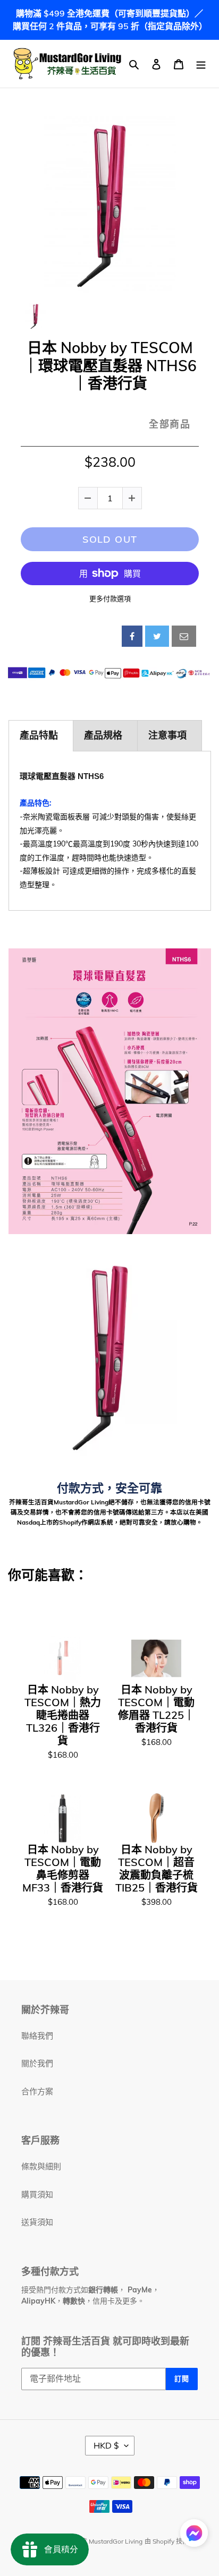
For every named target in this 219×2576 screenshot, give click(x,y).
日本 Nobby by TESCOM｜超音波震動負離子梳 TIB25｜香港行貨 (157, 1869)
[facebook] (132, 636)
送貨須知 (37, 2222)
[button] (194, 2535)
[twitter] (157, 636)
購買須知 (37, 2194)
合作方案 (37, 2091)
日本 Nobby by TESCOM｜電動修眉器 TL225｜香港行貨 (156, 1709)
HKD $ (106, 2445)
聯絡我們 (37, 2036)
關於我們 (37, 2063)
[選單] (201, 64)
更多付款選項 (110, 598)
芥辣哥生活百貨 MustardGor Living (92, 2541)
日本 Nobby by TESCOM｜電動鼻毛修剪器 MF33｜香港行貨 (63, 1869)
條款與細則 (41, 2166)
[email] (184, 636)
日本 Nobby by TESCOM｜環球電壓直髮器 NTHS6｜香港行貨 (110, 366)
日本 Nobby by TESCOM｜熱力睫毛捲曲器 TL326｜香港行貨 (63, 1715)
